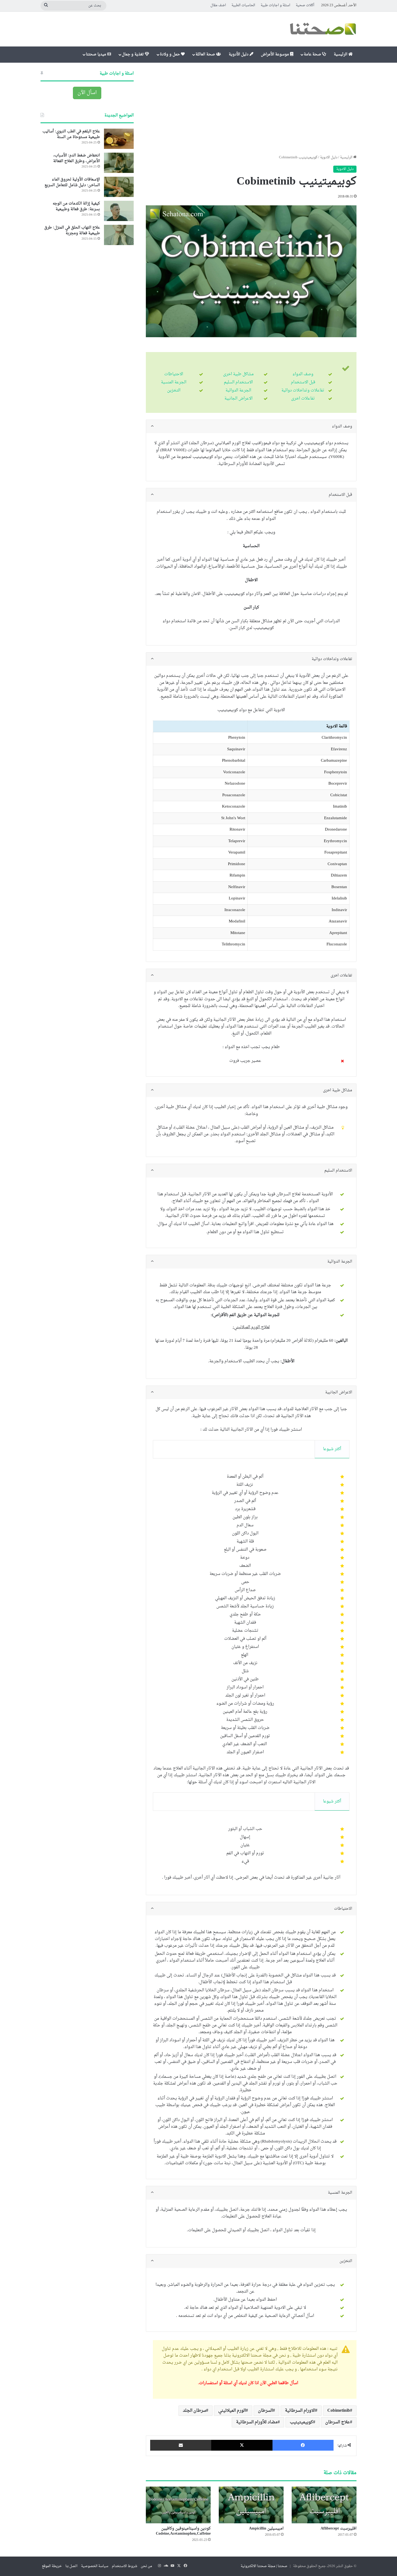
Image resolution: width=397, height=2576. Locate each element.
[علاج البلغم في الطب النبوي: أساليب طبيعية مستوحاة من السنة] (119, 139)
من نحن (146, 2566)
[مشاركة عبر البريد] (181, 2445)
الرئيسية (341, 54)
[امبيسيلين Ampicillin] (251, 2505)
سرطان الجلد (194, 2411)
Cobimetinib (339, 2411)
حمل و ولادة (170, 54)
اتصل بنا (71, 2566)
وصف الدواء (303, 374)
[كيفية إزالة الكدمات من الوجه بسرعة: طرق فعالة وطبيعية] (119, 211)
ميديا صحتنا (97, 54)
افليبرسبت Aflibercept (339, 2529)
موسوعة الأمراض (275, 54)
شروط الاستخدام (125, 2566)
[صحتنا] (323, 29)
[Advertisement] (251, 109)
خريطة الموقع (52, 2566)
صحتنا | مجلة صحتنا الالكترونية (264, 2566)
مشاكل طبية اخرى (238, 374)
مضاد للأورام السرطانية (257, 2422)
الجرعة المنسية (174, 382)
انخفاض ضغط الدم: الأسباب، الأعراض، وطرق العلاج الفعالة (77, 158)
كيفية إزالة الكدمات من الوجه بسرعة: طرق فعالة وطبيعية (76, 206)
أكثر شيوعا (332, 1449)
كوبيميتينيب (301, 2422)
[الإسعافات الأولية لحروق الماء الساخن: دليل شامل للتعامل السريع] (119, 187)
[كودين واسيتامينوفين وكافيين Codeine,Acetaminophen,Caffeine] (178, 2505)
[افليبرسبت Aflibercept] (324, 2505)
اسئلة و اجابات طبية (275, 5)
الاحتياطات (174, 374)
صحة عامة (313, 54)
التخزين (174, 391)
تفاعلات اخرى (303, 399)
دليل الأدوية (239, 54)
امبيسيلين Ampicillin (266, 2529)
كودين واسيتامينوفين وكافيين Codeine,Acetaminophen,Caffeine (183, 2531)
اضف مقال (218, 5)
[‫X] (242, 2445)
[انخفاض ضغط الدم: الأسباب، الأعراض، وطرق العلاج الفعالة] (119, 163)
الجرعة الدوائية (238, 391)
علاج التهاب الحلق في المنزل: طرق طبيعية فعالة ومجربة (72, 230)
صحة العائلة (206, 54)
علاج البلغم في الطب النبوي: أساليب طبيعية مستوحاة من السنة (71, 134)
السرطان (265, 2411)
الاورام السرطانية (300, 2411)
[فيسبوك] (303, 2445)
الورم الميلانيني (232, 2411)
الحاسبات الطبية (243, 5)
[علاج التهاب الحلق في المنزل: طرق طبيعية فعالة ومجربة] (119, 235)
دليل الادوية (329, 157)
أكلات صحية (305, 5)
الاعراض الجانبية (238, 399)
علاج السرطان (338, 2422)
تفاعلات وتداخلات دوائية (303, 391)
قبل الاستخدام (303, 382)
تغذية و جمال (133, 54)
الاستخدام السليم (238, 382)
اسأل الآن (87, 93)
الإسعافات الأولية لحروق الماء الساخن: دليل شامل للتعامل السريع (72, 182)
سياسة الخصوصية (95, 2566)
